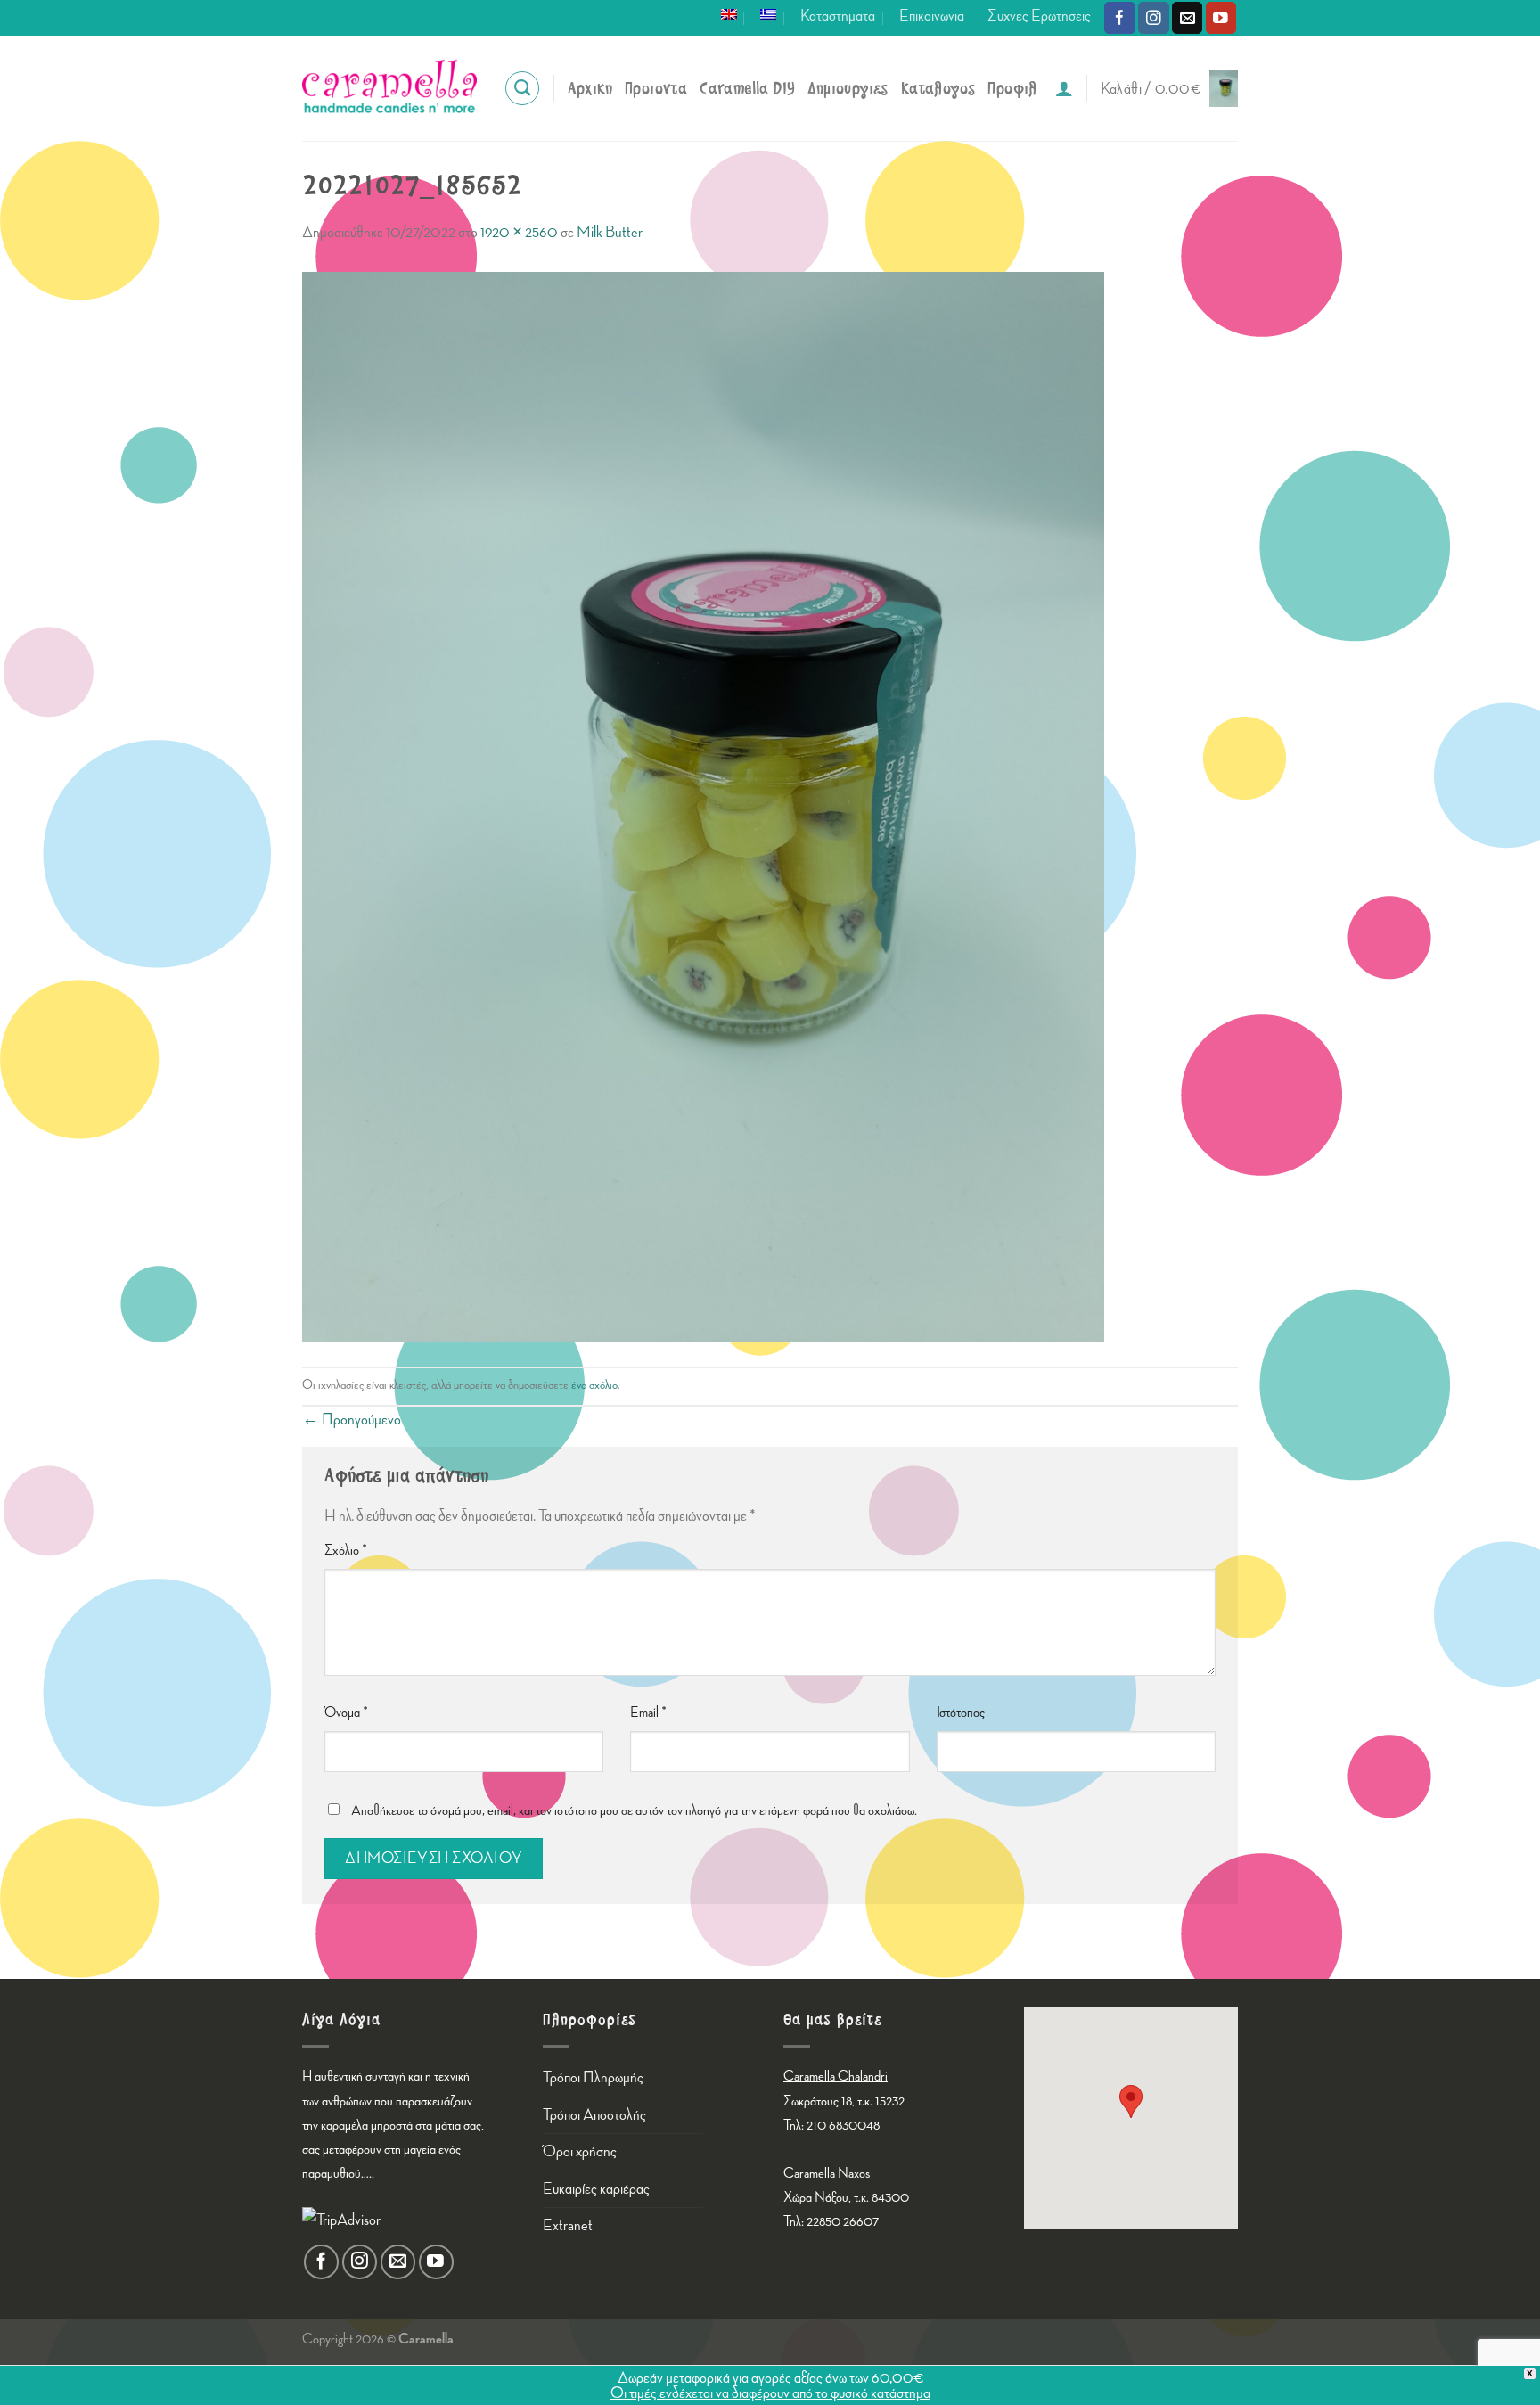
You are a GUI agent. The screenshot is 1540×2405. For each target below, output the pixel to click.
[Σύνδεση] (1064, 88)
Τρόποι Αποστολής (594, 2115)
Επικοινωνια (932, 16)
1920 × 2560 (519, 232)
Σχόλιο (346, 1551)
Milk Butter (610, 232)
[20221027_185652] (703, 804)
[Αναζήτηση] (522, 88)
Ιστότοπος (961, 1713)
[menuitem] (729, 14)
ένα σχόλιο (594, 1385)
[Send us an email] (1188, 17)
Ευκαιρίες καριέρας (596, 2189)
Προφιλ (1012, 89)
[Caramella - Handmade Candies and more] (389, 88)
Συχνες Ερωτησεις (1039, 16)
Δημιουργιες (848, 89)
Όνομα (346, 1713)
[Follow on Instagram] (1154, 17)
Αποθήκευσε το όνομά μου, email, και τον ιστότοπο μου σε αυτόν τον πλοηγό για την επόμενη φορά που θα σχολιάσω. (634, 1811)
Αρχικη (590, 89)
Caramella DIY (747, 89)
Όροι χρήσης (580, 2151)
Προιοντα (656, 89)
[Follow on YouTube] (1221, 17)
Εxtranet (568, 2225)
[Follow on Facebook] (1120, 17)
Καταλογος (938, 89)
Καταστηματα (838, 16)
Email (648, 1713)
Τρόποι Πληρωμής (593, 2077)
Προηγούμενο (352, 1420)
